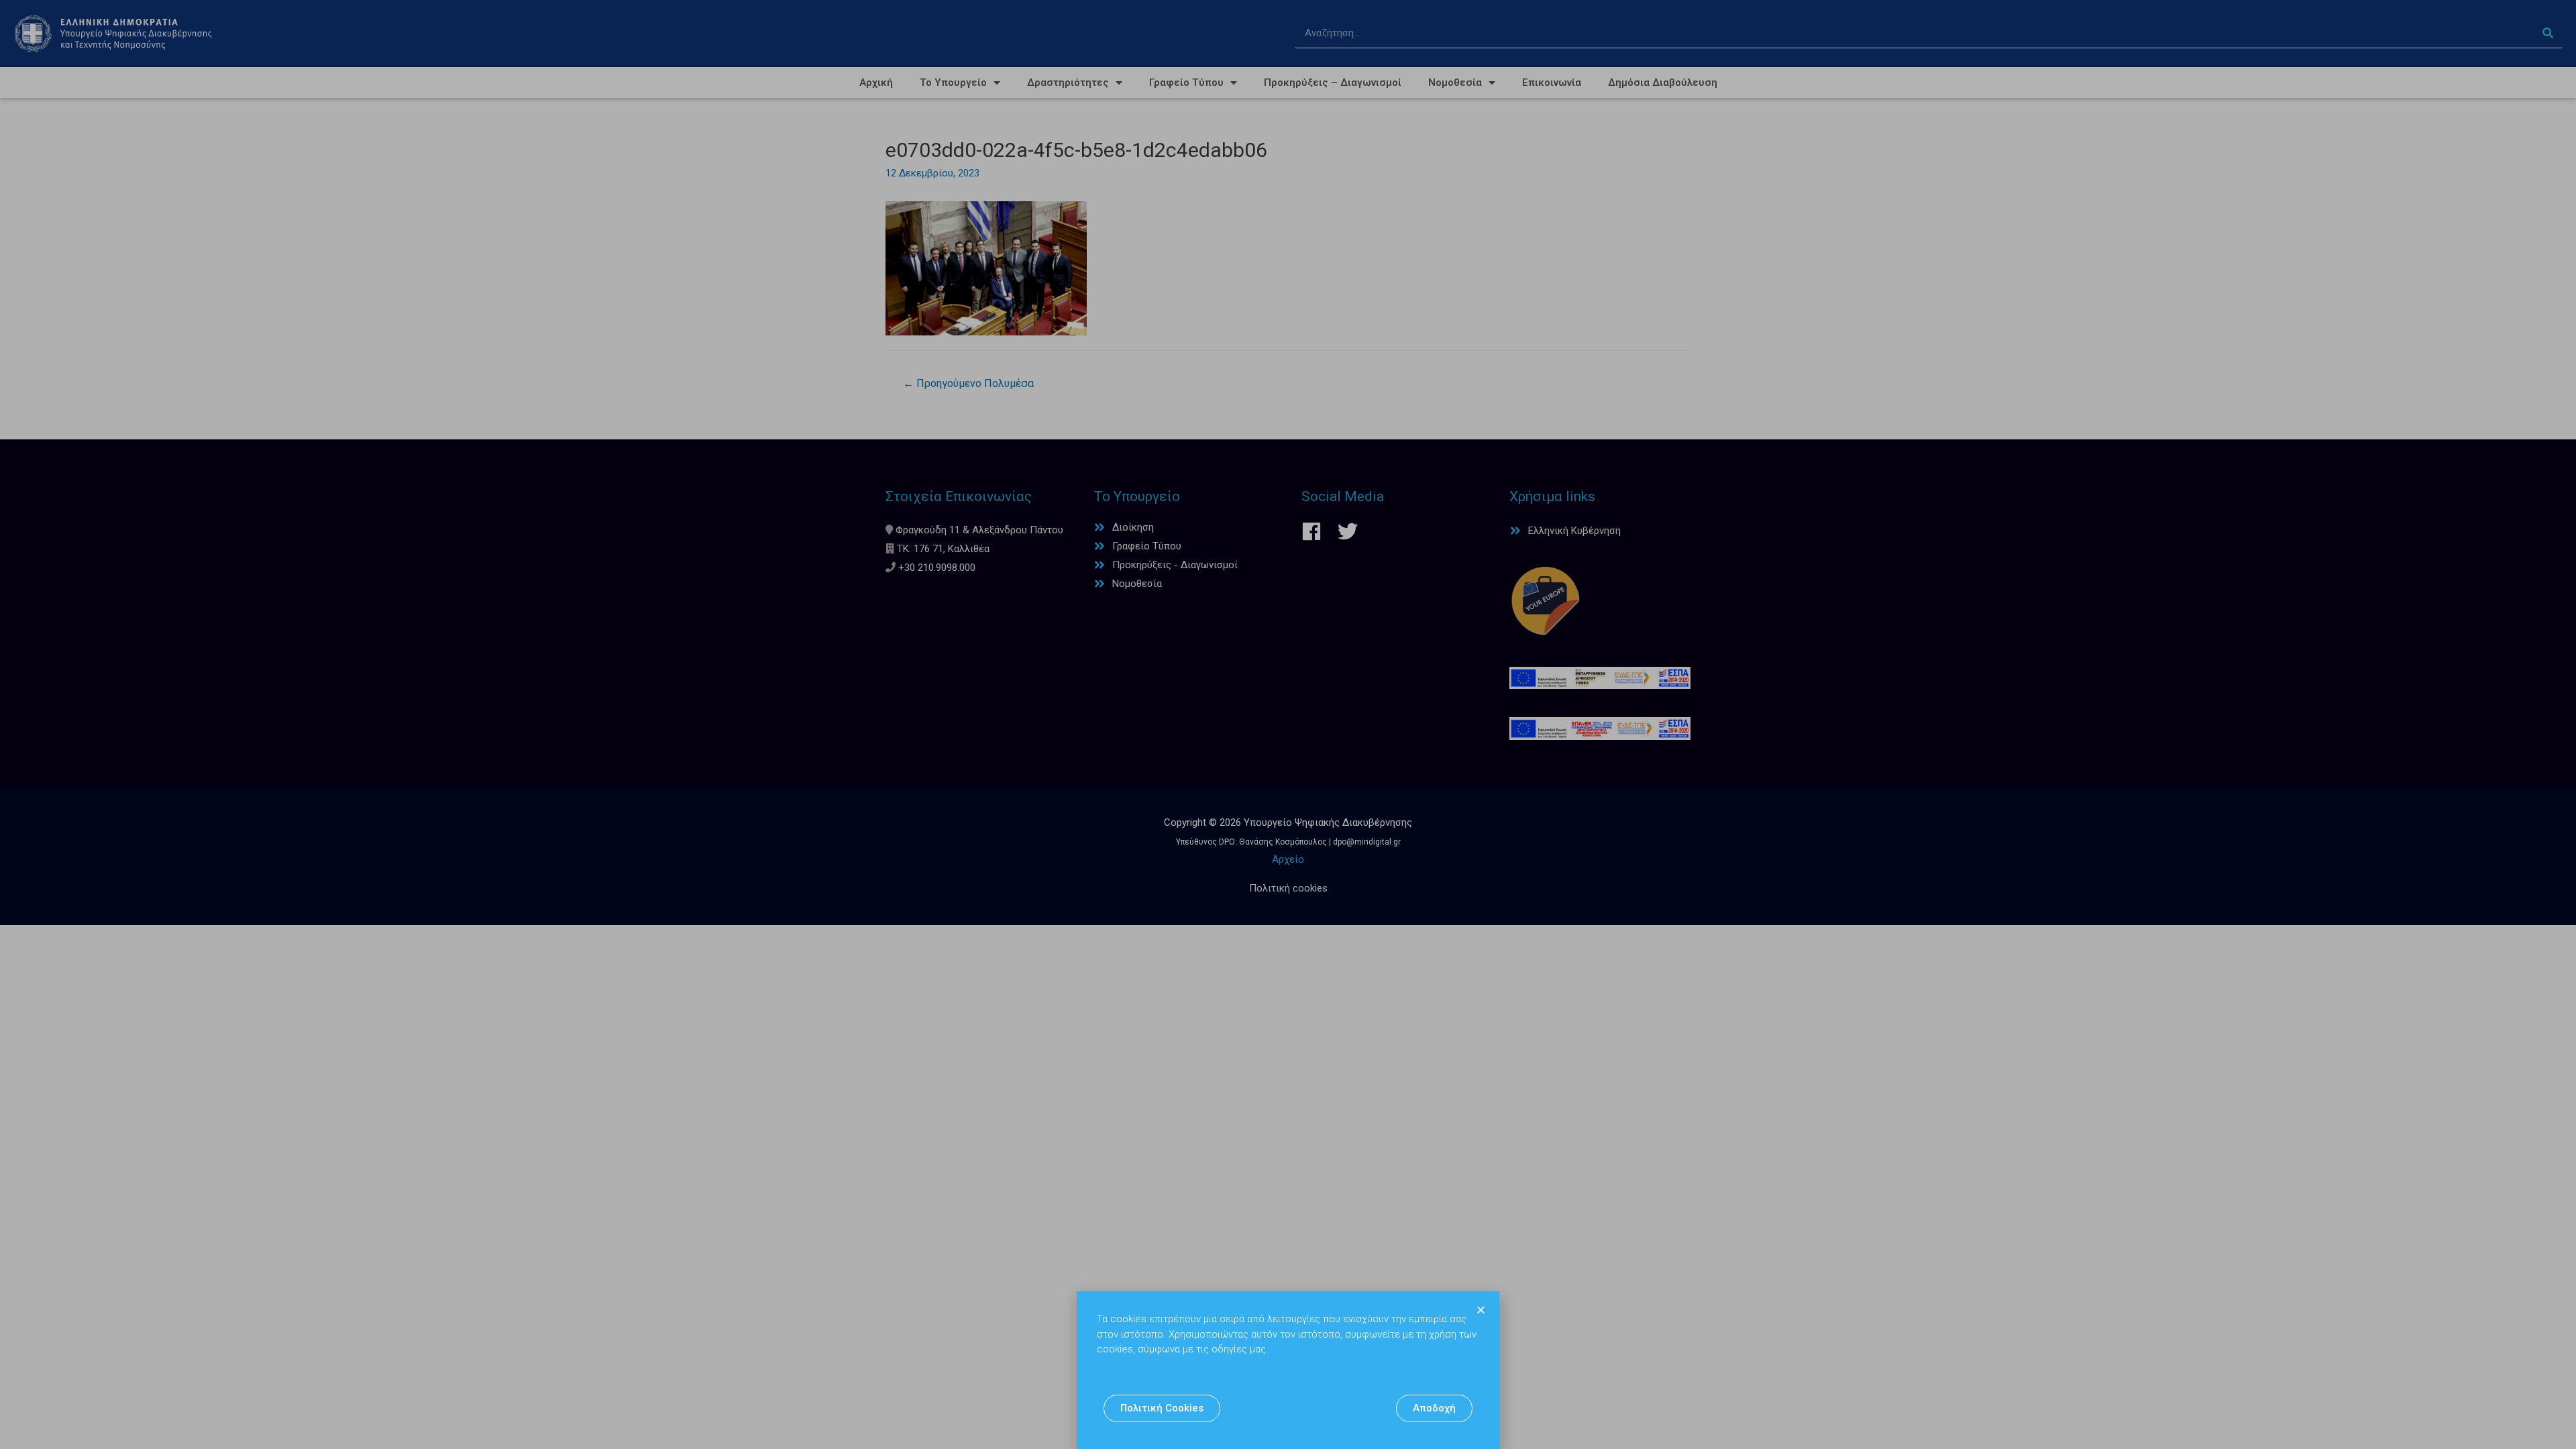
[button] (1162, 1408)
